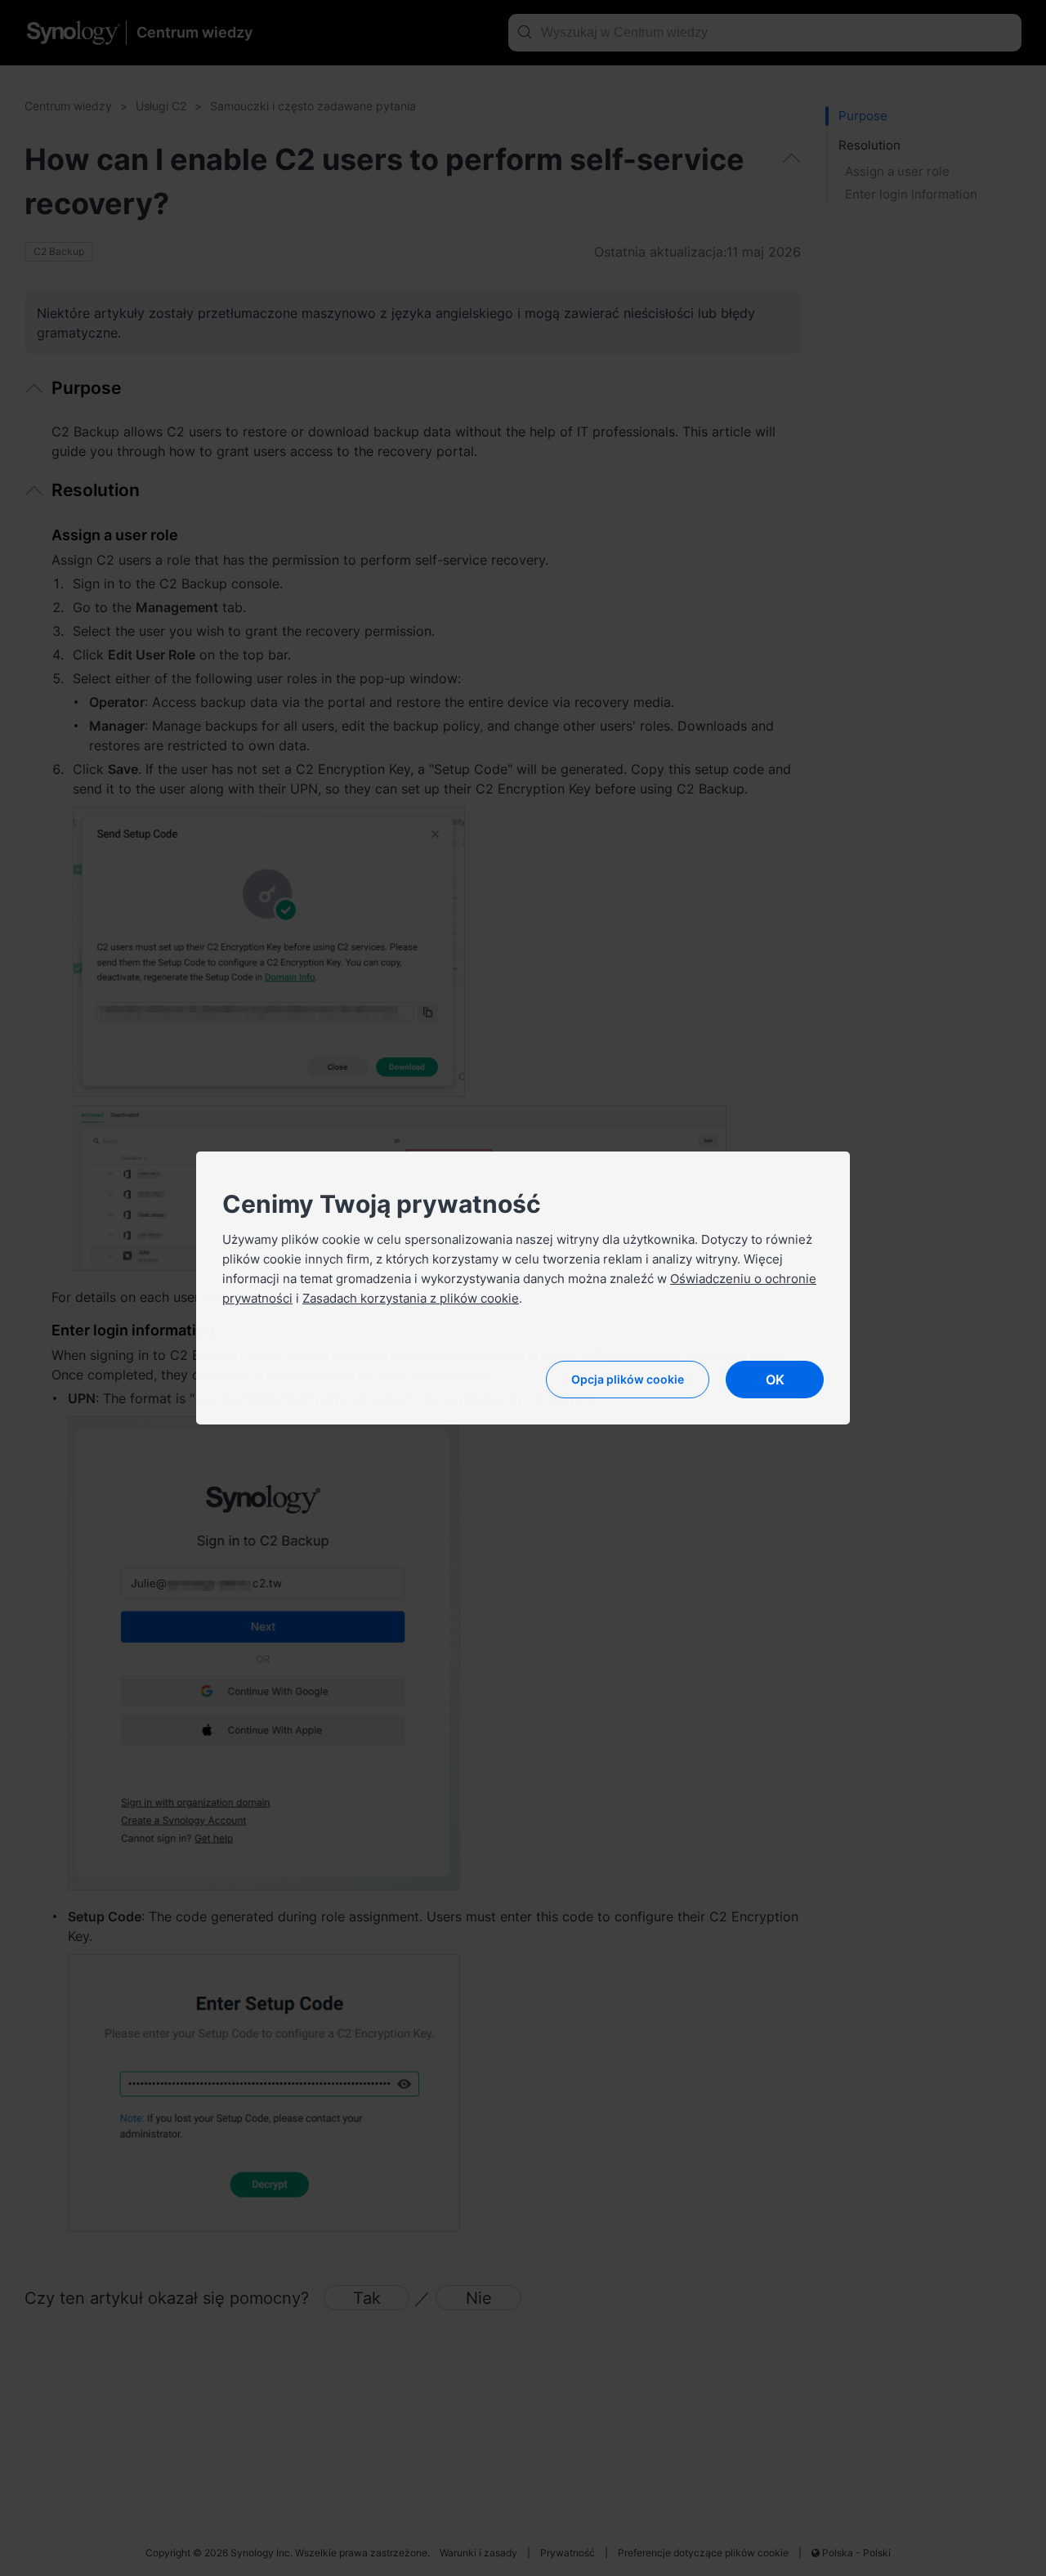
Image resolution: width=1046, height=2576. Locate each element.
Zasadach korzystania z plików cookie (411, 1298)
